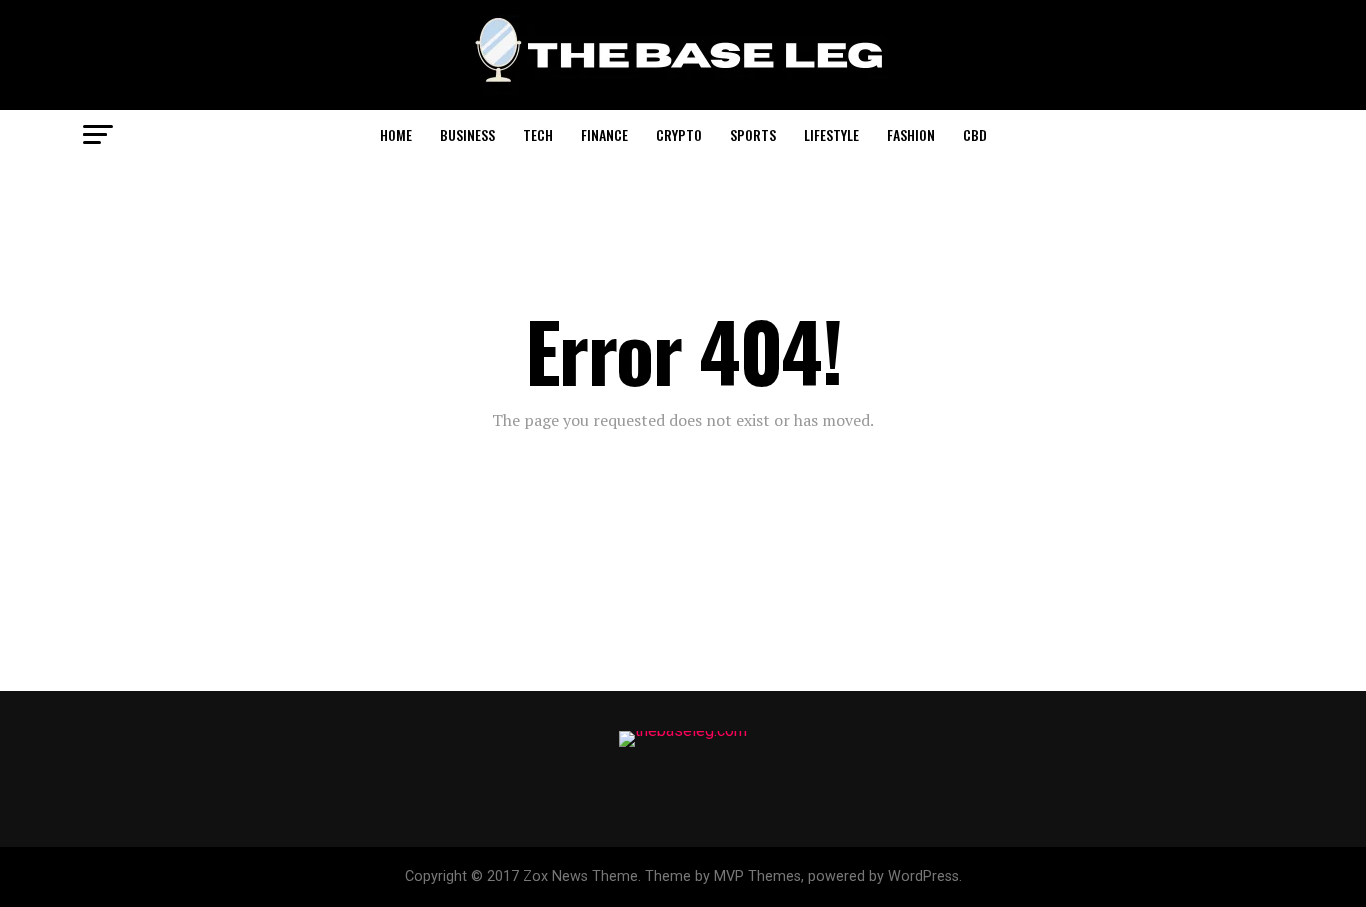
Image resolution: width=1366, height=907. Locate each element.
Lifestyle (831, 134)
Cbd (975, 134)
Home (396, 134)
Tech (538, 134)
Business (467, 134)
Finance (604, 134)
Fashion (911, 134)
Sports (753, 134)
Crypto (679, 134)
